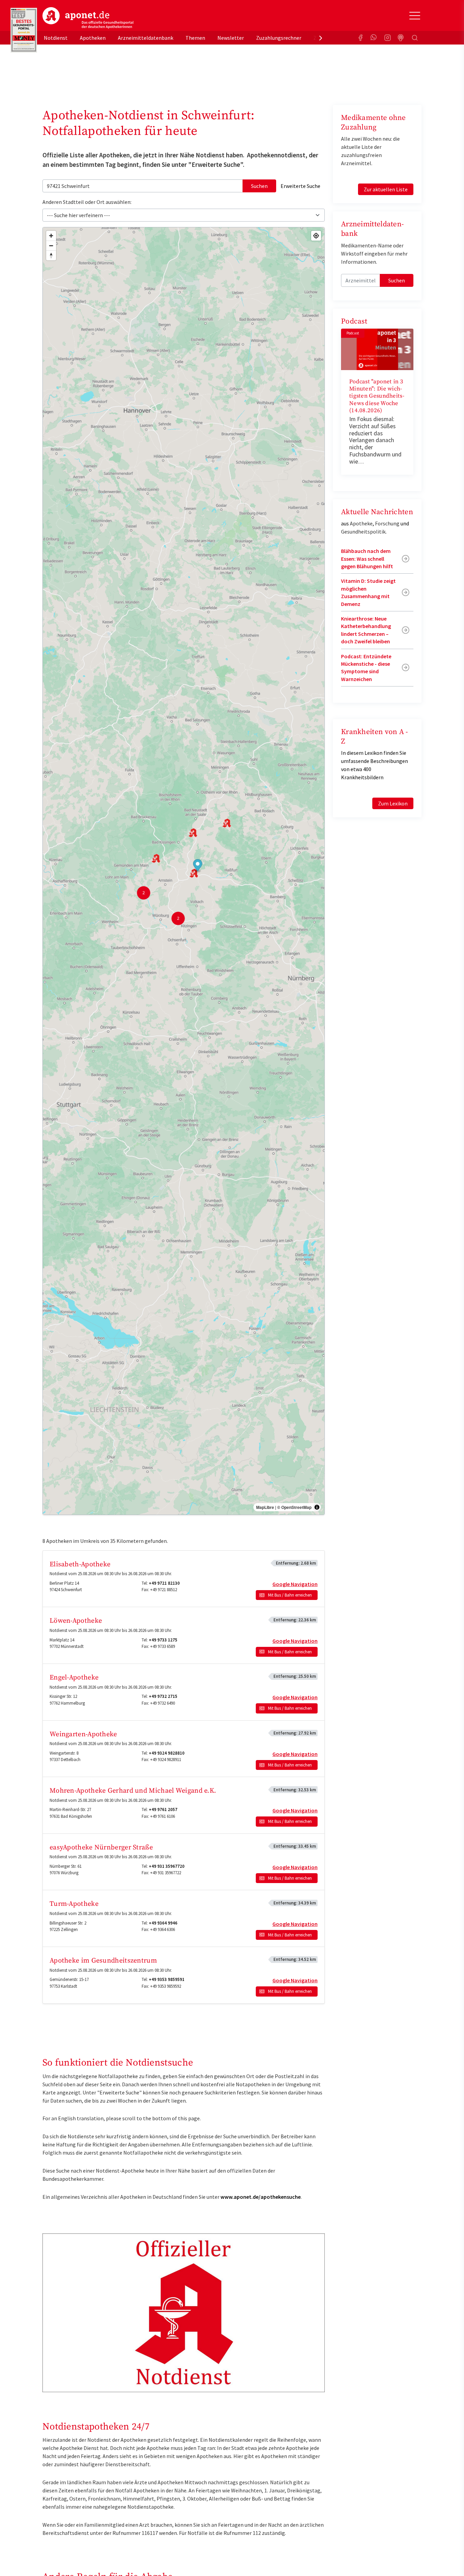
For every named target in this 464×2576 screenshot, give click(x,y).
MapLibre (265, 1507)
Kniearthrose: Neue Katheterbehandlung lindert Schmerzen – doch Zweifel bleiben (366, 630)
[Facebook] (360, 38)
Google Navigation (295, 1584)
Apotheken (93, 38)
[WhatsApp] (374, 38)
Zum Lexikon (393, 803)
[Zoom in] (51, 236)
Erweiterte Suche (300, 186)
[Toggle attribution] (317, 1507)
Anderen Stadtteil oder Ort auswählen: (87, 202)
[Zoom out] (51, 246)
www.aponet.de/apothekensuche (261, 2197)
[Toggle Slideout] (415, 16)
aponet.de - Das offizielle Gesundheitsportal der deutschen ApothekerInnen (88, 18)
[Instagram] (388, 38)
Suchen (259, 186)
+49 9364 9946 (163, 1923)
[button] (198, 866)
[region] (184, 871)
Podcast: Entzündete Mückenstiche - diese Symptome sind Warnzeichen (366, 668)
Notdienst (56, 38)
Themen (195, 38)
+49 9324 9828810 (167, 1753)
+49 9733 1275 (163, 1640)
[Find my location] (316, 236)
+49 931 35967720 (167, 1866)
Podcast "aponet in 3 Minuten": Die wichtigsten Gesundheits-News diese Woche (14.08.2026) (377, 396)
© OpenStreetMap (294, 1507)
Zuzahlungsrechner (279, 38)
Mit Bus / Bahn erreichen (290, 1595)
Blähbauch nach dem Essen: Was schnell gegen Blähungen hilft (367, 559)
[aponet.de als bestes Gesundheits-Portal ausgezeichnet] (24, 30)
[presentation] (321, 38)
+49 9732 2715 (163, 1696)
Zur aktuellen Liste (386, 189)
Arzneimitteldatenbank (146, 38)
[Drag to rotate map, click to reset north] (51, 255)
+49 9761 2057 (163, 1809)
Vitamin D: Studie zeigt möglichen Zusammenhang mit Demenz (368, 592)
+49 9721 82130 (164, 1583)
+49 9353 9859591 (167, 1979)
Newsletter (231, 38)
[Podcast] (401, 38)
